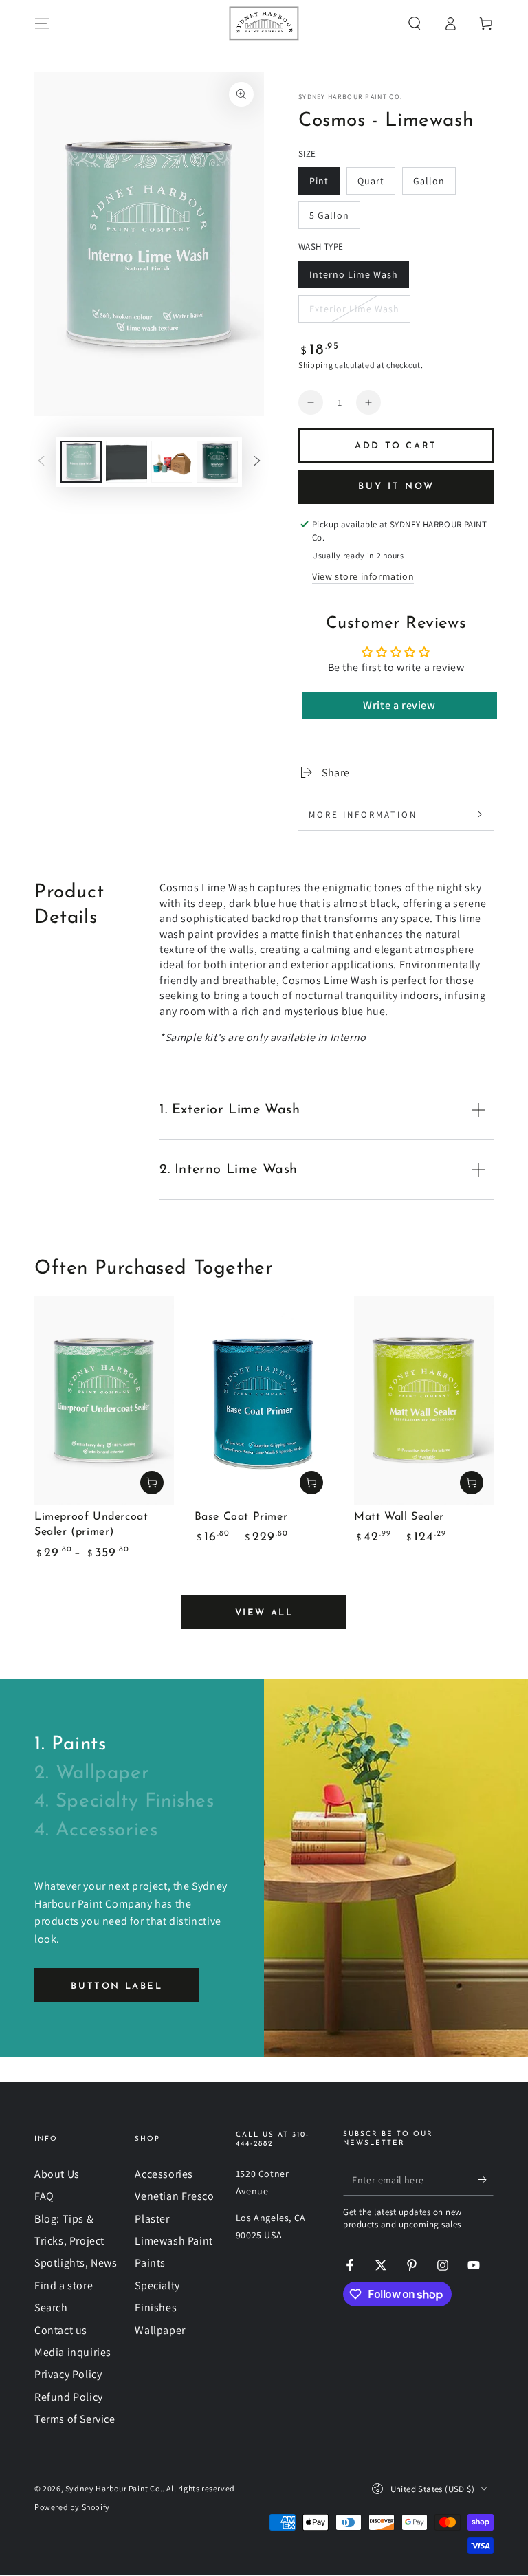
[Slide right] (257, 461)
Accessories (164, 2174)
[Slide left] (41, 461)
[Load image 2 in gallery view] (126, 462)
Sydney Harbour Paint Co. (350, 97)
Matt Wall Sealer (399, 1517)
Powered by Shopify (72, 2507)
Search (51, 2307)
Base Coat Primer (241, 1517)
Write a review (399, 705)
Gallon (434, 185)
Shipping (316, 365)
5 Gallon (334, 219)
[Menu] (42, 23)
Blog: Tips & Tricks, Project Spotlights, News (76, 2241)
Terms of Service (75, 2419)
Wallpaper (160, 2330)
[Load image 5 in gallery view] (217, 462)
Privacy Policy (68, 2374)
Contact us (61, 2330)
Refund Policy (69, 2397)
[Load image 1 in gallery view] (81, 462)
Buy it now (396, 487)
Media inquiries (73, 2352)
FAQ (44, 2196)
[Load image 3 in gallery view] (172, 462)
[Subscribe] (486, 2180)
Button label (117, 1986)
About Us (57, 2174)
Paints (150, 2263)
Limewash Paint (174, 2241)
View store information (363, 576)
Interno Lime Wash (353, 278)
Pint (324, 185)
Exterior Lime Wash (354, 313)
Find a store (64, 2285)
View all (264, 1613)
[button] (415, 23)
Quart (376, 185)
